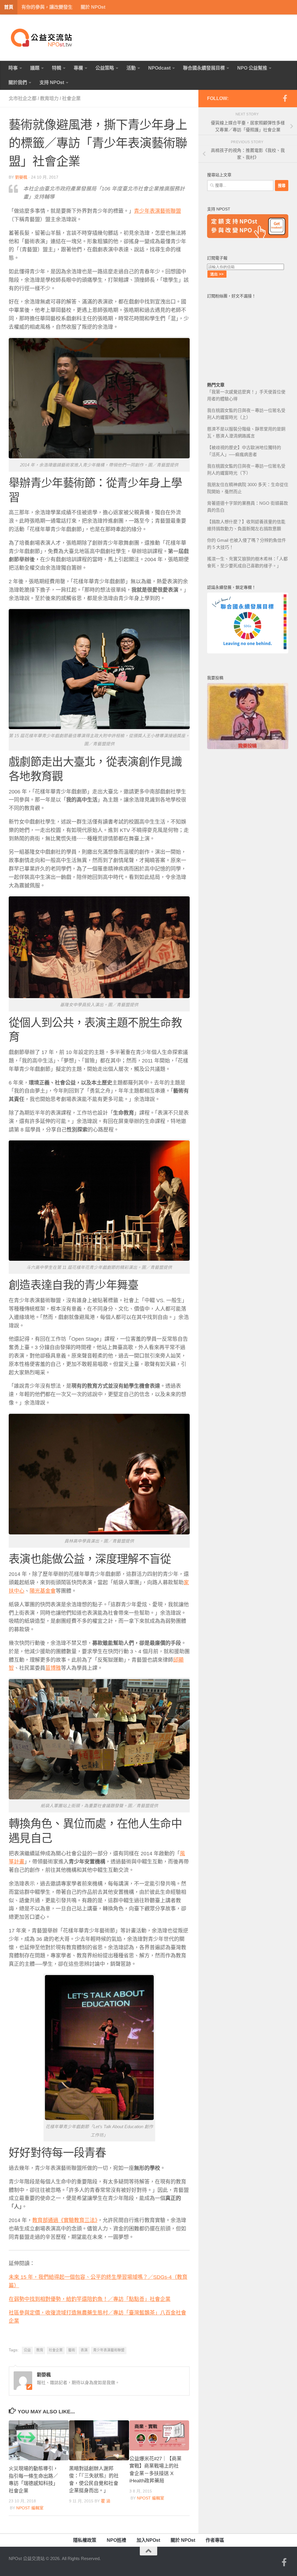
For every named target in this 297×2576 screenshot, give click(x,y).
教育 (40, 2350)
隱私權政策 (85, 2540)
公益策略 (105, 68)
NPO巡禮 (116, 2540)
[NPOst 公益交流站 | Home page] (42, 38)
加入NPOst (148, 2540)
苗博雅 (53, 1668)
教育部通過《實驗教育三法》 (65, 2220)
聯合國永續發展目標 (204, 68)
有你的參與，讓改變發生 (47, 7)
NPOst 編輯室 (30, 2508)
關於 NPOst (93, 7)
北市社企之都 (23, 98)
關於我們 (18, 82)
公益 (27, 2350)
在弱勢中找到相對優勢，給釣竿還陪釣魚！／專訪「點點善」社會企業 (90, 2299)
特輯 (57, 68)
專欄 (78, 68)
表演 (84, 2350)
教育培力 (49, 98)
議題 (35, 68)
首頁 (9, 7)
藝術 (72, 2350)
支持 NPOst (52, 82)
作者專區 (215, 2540)
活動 (131, 68)
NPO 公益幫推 (252, 68)
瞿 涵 (106, 2501)
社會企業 (71, 98)
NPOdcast (159, 68)
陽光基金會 (43, 1591)
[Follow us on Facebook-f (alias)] (285, 98)
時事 (13, 68)
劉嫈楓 (21, 177)
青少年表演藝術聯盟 (157, 211)
